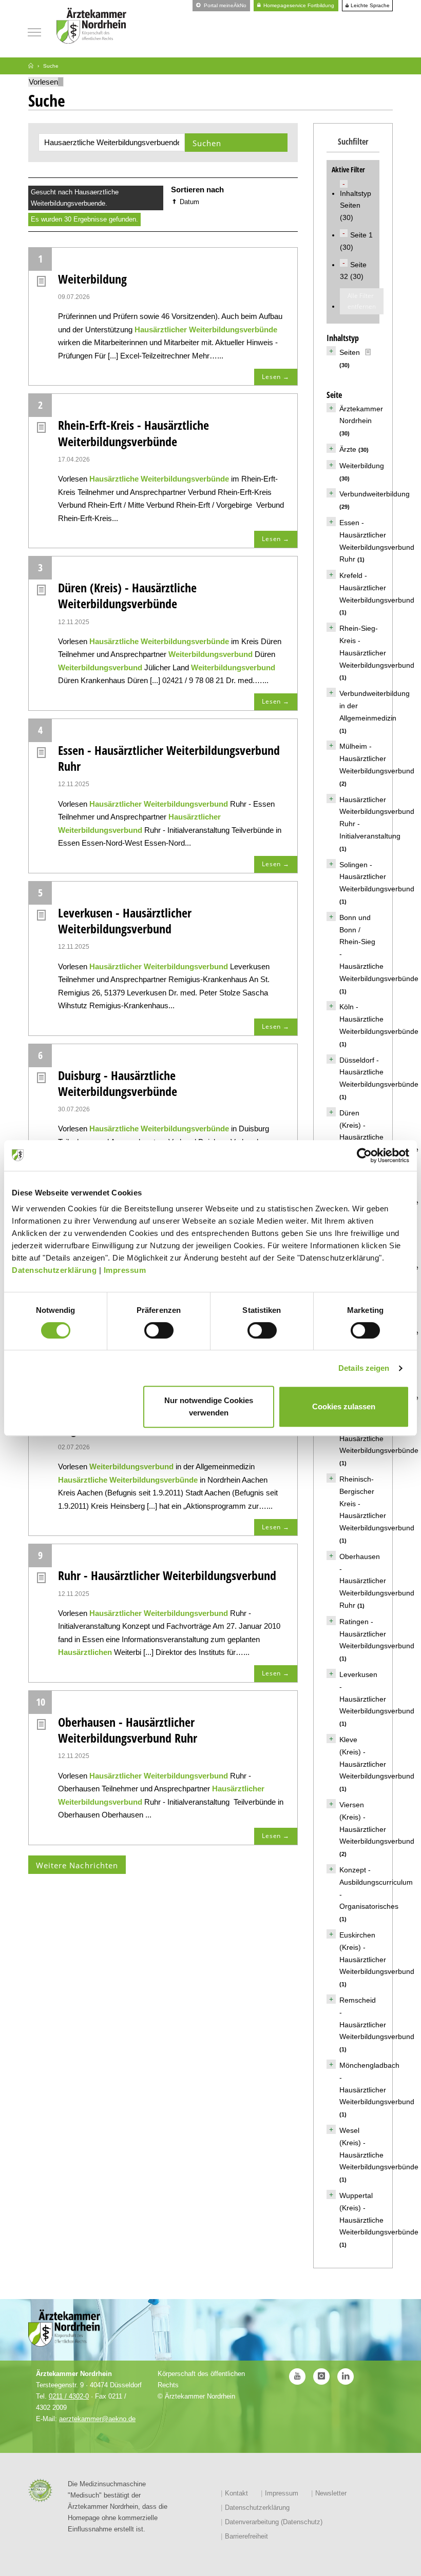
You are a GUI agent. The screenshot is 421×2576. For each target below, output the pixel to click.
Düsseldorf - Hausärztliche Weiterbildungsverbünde (379, 1072)
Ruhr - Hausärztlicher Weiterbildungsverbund (167, 1575)
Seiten (350, 352)
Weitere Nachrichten (77, 1865)
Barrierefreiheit (246, 2536)
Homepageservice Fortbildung (298, 5)
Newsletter (331, 2493)
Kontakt (236, 2493)
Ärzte (348, 449)
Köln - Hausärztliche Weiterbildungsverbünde (379, 1019)
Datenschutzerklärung (54, 1270)
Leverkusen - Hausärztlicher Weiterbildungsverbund (125, 921)
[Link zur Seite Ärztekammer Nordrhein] (31, 66)
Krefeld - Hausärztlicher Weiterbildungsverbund (377, 588)
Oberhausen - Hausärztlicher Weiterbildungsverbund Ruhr (128, 1730)
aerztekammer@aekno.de (97, 2419)
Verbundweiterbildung (375, 494)
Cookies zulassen (344, 1406)
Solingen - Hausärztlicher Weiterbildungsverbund (377, 877)
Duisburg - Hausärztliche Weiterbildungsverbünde (118, 1083)
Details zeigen (364, 1368)
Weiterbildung (92, 279)
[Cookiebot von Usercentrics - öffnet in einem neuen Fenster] (364, 1155)
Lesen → (276, 377)
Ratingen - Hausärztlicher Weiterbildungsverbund (377, 1634)
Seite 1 (361, 235)
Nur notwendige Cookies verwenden (209, 1406)
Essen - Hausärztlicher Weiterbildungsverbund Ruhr (169, 758)
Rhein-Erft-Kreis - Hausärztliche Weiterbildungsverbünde (133, 433)
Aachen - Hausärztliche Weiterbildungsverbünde (379, 1439)
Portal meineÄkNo (224, 5)
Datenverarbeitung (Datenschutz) (274, 2522)
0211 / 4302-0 (69, 2396)
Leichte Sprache (369, 6)
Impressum (125, 1270)
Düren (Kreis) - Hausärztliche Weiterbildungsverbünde (127, 595)
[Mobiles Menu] (34, 31)
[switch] (159, 1330)
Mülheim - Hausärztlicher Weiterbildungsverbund (377, 758)
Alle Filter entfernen (362, 301)
